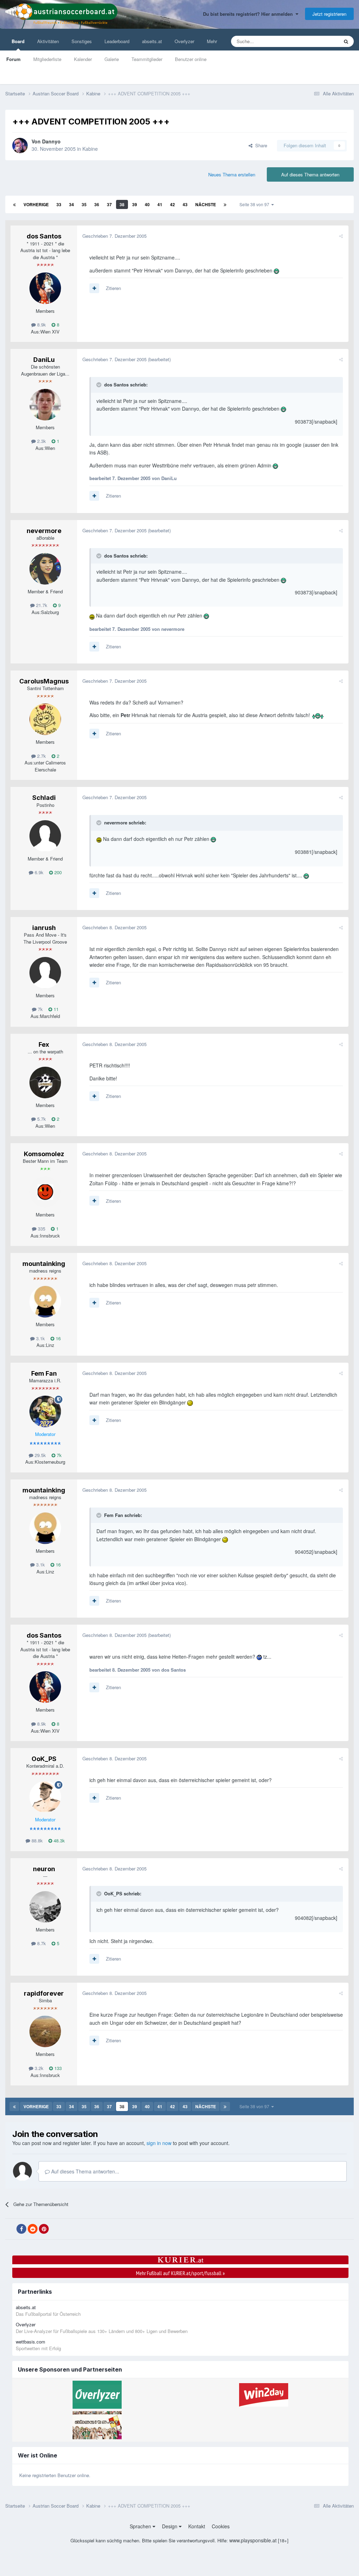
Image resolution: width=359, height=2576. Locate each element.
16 (57, 1338)
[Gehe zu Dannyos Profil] (20, 146)
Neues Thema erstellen (232, 174)
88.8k (36, 1840)
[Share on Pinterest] (44, 2229)
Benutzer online (191, 59)
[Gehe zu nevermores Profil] (45, 569)
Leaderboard (117, 41)
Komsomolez (44, 1154)
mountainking (44, 1264)
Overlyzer (184, 41)
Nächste (206, 204)
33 (59, 204)
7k (40, 1009)
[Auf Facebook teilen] (21, 2229)
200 (57, 872)
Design (170, 2526)
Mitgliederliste (47, 59)
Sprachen (141, 2526)
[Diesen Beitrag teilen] (341, 236)
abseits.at (152, 41)
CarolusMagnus (44, 681)
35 (84, 204)
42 (172, 204)
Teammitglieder (147, 59)
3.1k (40, 1338)
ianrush (44, 928)
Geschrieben (114, 236)
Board (18, 41)
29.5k (40, 1455)
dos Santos (44, 236)
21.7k (41, 605)
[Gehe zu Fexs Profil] (45, 1083)
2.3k (41, 441)
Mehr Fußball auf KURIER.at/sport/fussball (180, 2273)
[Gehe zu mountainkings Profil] (45, 1302)
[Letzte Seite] (225, 204)
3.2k (38, 2068)
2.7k (41, 756)
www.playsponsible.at (253, 2540)
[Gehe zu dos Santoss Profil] (45, 288)
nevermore (44, 531)
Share (260, 145)
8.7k (41, 1943)
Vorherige (36, 204)
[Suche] (346, 41)
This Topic (319, 41)
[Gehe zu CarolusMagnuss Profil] (45, 719)
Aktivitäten (48, 41)
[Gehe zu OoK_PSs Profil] (45, 1797)
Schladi (44, 798)
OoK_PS (44, 1759)
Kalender (83, 59)
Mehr (212, 41)
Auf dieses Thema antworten (310, 174)
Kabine (90, 149)
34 (72, 204)
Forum (13, 59)
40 (147, 204)
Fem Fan (44, 1373)
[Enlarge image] (276, 270)
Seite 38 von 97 (255, 204)
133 (57, 2068)
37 (109, 204)
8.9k (41, 325)
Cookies (221, 2526)
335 (41, 1229)
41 (160, 204)
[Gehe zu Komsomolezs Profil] (45, 1192)
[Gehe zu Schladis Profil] (45, 836)
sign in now (159, 2143)
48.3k (59, 1840)
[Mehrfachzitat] (94, 288)
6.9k (38, 872)
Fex (44, 1044)
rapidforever (44, 1993)
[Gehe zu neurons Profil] (45, 1907)
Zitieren (113, 288)
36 (97, 204)
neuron (44, 1869)
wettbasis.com (31, 2342)
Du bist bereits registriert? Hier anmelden (249, 14)
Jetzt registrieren (329, 14)
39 (135, 204)
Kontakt (197, 2526)
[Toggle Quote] (100, 385)
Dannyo (51, 141)
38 (122, 204)
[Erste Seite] (14, 204)
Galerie (112, 59)
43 (185, 204)
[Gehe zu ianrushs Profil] (45, 973)
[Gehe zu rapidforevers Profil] (45, 2031)
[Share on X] (10, 2229)
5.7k (41, 1119)
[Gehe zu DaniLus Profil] (45, 405)
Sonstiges (82, 41)
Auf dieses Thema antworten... (84, 2171)
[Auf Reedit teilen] (33, 2229)
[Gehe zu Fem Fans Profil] (45, 1411)
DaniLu (44, 360)
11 (55, 1009)
